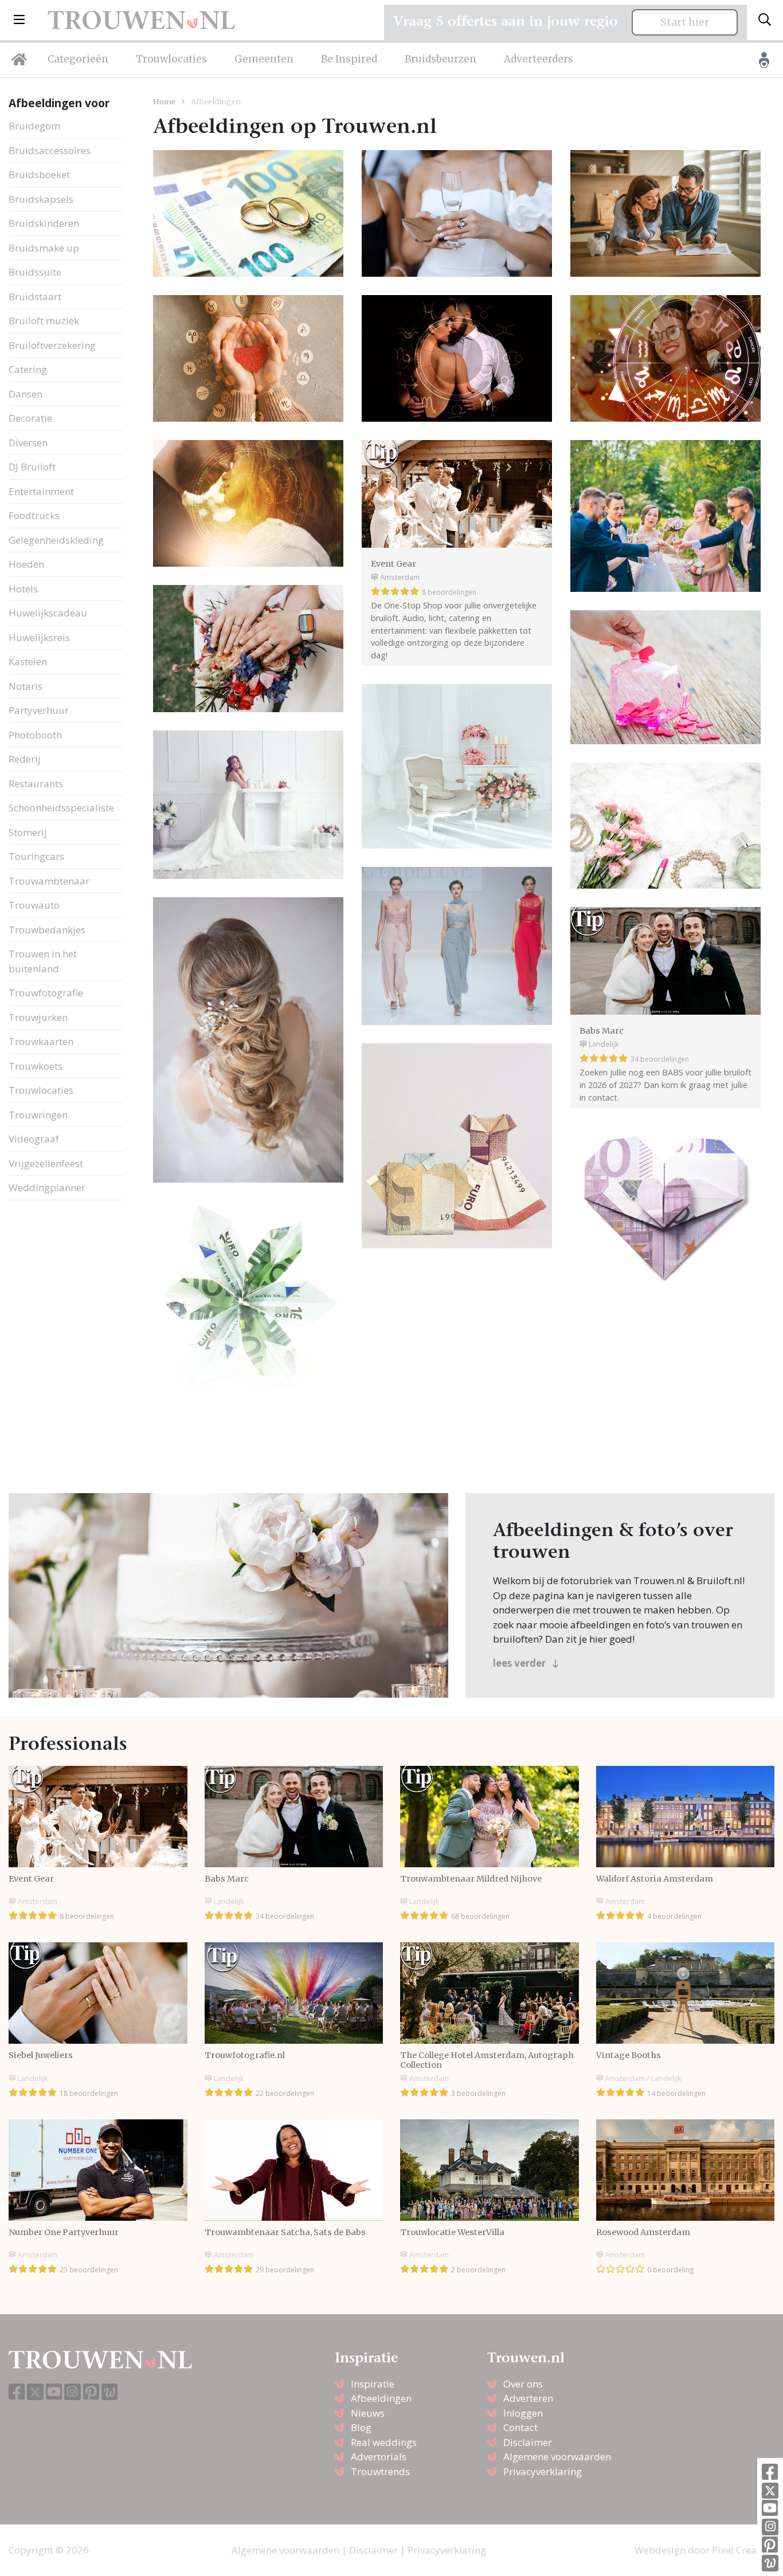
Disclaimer (528, 2442)
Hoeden (26, 564)
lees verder (520, 1663)
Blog (361, 2427)
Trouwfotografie (46, 993)
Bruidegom (34, 126)
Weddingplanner (47, 1187)
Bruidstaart (35, 297)
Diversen (28, 443)
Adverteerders (539, 59)
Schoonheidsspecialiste (61, 808)
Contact (520, 2427)
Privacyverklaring (543, 2471)
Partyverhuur (39, 710)
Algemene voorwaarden (557, 2457)
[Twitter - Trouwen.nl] (770, 2491)
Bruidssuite (35, 272)
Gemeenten (264, 59)
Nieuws (368, 2413)
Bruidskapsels (41, 199)
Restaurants (36, 784)
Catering (28, 369)
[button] (19, 20)
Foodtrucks (34, 515)
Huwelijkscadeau (48, 613)
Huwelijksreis (39, 637)
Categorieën (78, 59)
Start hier (685, 22)
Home (164, 101)
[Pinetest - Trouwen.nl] (770, 2545)
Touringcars (36, 856)
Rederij (25, 759)
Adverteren (528, 2398)
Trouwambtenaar (49, 881)
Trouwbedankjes (47, 930)
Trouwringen (38, 1115)
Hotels (23, 589)
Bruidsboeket (39, 174)
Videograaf (34, 1139)
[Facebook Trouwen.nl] (770, 2473)
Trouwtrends (380, 2471)
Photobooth (35, 735)
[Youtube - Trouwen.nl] (770, 2509)
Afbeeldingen (381, 2398)
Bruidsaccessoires (50, 150)
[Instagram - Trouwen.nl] (770, 2527)
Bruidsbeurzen (441, 59)
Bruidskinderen (44, 223)
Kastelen (28, 661)
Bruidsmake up (44, 248)
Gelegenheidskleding (56, 540)
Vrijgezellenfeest (46, 1163)
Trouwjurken (38, 1017)
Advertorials (379, 2457)
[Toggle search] (765, 20)
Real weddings (384, 2442)
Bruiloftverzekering (52, 345)
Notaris (26, 686)
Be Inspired (349, 59)
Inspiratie (373, 2384)
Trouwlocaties (171, 59)
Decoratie (30, 418)
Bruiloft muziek (44, 321)
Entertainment (41, 491)
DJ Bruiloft (32, 467)
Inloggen (523, 2413)
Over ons (523, 2384)
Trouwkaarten (41, 1041)
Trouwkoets (36, 1066)
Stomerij (28, 832)
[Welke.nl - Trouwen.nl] (770, 2563)
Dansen (26, 394)
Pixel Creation (743, 2550)
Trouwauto (34, 905)
